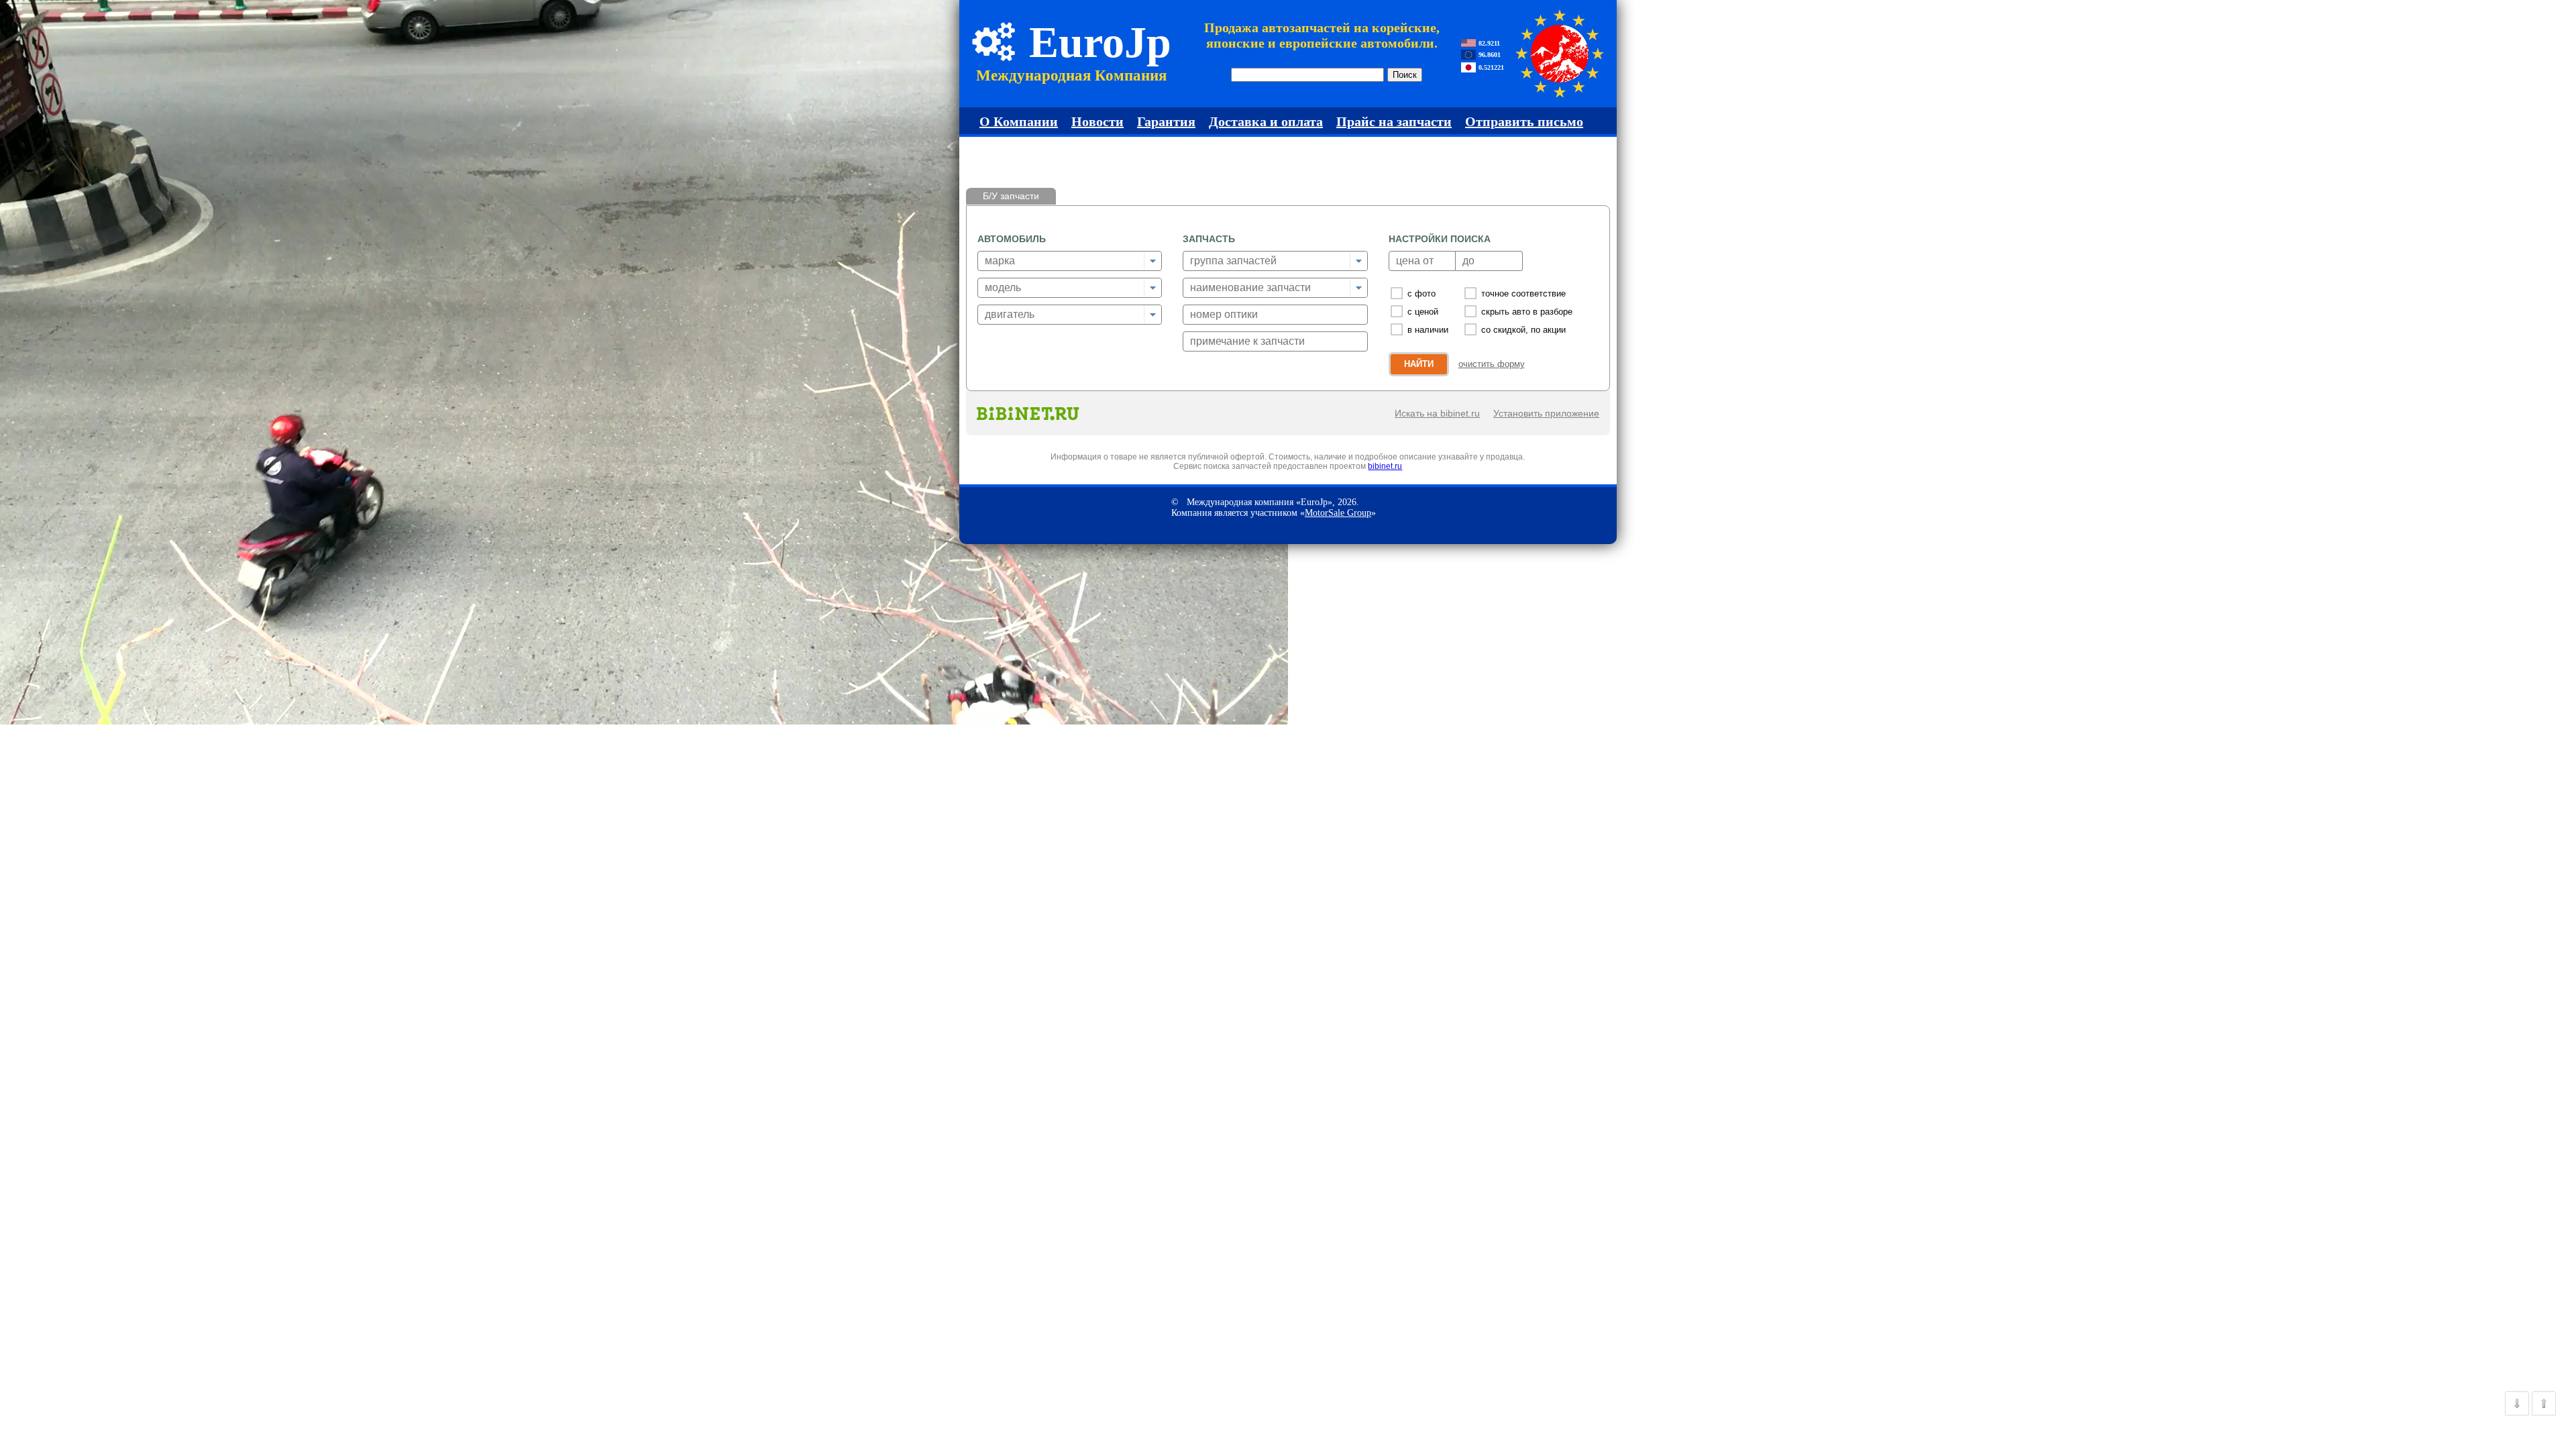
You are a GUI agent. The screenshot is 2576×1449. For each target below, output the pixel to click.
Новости (1097, 121)
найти (1419, 364)
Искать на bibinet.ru (1437, 413)
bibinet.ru (1385, 466)
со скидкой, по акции (1523, 330)
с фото (1421, 293)
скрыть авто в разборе (1527, 312)
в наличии (1428, 330)
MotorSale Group (1338, 513)
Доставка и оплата (1266, 121)
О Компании (1019, 121)
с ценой (1423, 312)
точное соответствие (1523, 293)
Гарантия (1166, 121)
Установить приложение (1546, 413)
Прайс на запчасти (1394, 121)
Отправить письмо (1524, 121)
